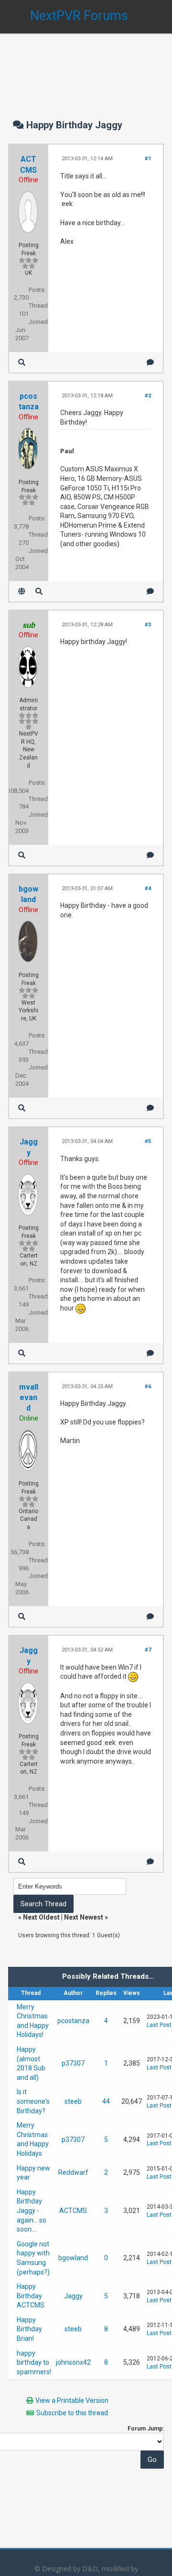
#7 (148, 1650)
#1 (148, 159)
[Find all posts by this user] (22, 362)
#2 (148, 396)
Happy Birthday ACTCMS (31, 2296)
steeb (73, 2101)
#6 (148, 1387)
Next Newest (84, 1917)
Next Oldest (41, 1917)
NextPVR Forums (79, 16)
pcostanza (73, 2021)
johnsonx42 (73, 2362)
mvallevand (29, 1398)
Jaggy (73, 2296)
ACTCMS (73, 2211)
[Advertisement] (86, 67)
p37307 (73, 2063)
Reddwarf (73, 2172)
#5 (148, 1141)
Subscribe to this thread (72, 2413)
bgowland (73, 2258)
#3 (148, 625)
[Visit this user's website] (22, 591)
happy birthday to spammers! (34, 2363)
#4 (148, 888)
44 (106, 2101)
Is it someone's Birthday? (33, 2101)
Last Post (159, 2025)
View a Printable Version (72, 2400)
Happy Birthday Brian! (29, 2329)
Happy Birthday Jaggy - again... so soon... (32, 2211)
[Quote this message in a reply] (150, 362)
